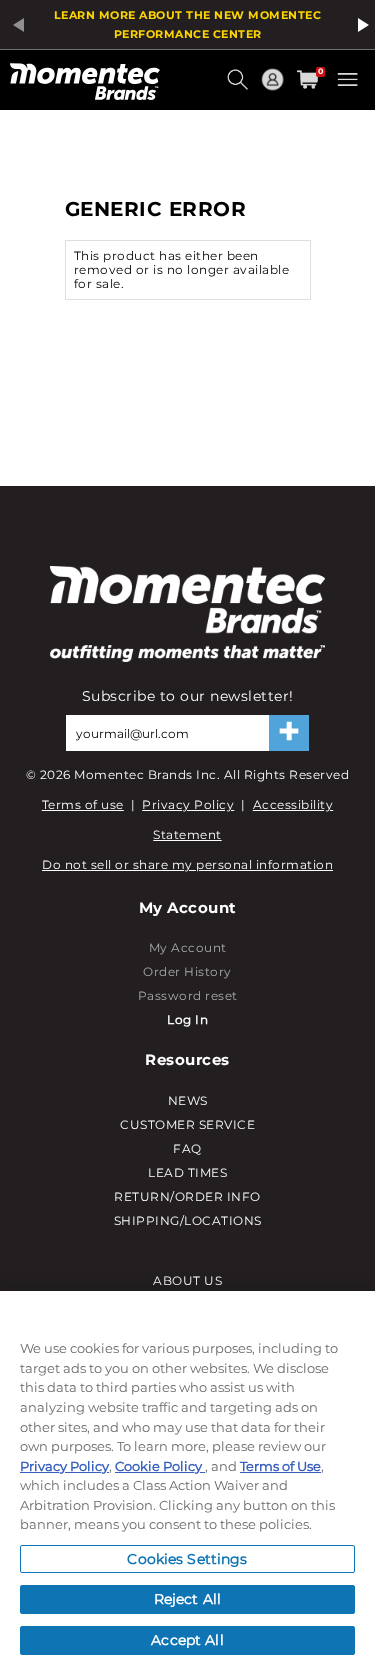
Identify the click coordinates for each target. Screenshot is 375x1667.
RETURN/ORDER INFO (187, 1196)
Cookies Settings (187, 1559)
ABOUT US (187, 1280)
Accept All (187, 1640)
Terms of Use (280, 1466)
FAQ (187, 1148)
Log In (187, 1019)
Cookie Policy (160, 1466)
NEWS (188, 1100)
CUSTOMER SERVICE (187, 1124)
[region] (187, 1479)
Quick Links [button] (275, 88)
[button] (240, 87)
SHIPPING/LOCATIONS (188, 1220)
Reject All (187, 1599)
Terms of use (83, 804)
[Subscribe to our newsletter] (289, 733)
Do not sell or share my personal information (187, 864)
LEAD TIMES (187, 1172)
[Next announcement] (360, 25)
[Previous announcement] (15, 25)
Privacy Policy (188, 804)
